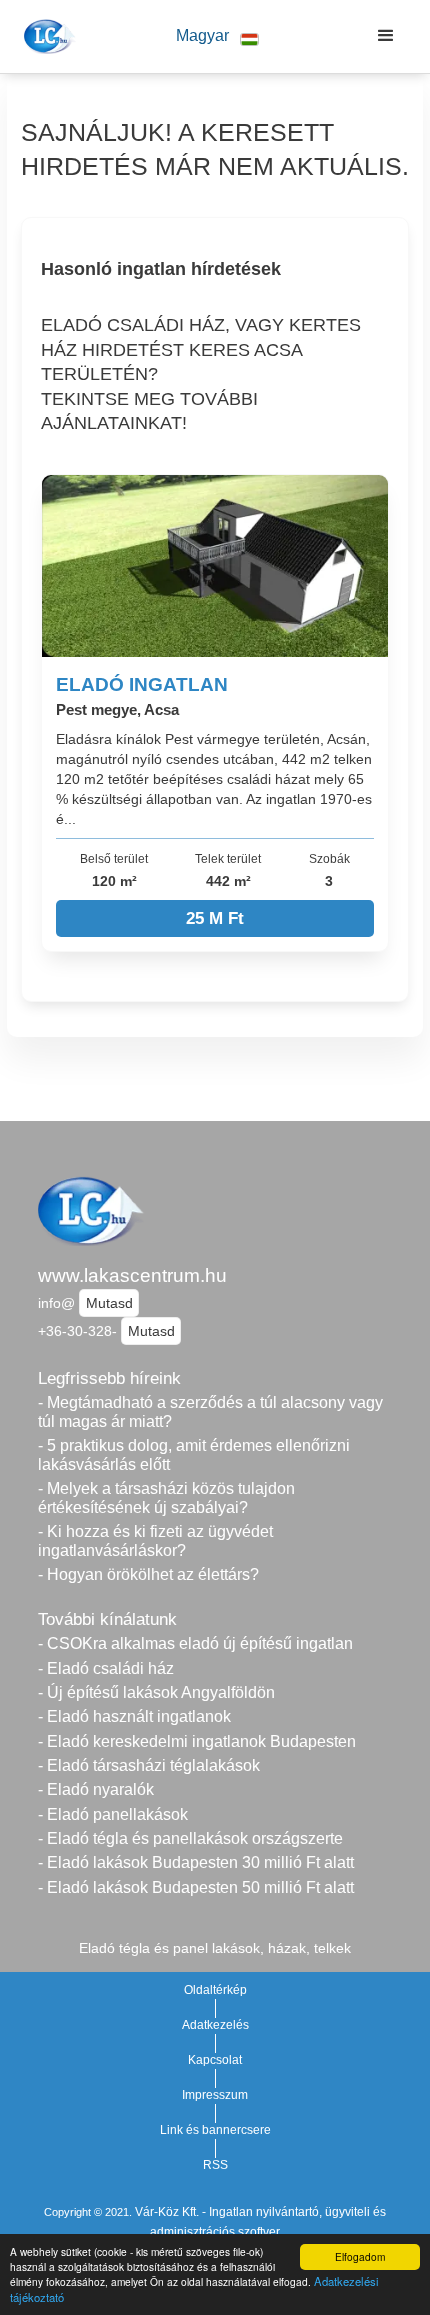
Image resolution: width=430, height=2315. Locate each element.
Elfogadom (360, 2256)
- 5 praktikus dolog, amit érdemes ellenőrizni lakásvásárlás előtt (194, 1455)
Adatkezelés (215, 2025)
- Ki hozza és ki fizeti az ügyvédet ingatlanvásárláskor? (155, 1541)
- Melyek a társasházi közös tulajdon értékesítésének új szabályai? (166, 1498)
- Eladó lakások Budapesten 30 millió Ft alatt (196, 1862)
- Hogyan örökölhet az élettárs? (148, 1574)
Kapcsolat (215, 2060)
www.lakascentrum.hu (132, 1275)
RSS (215, 2165)
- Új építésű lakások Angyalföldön (156, 1692)
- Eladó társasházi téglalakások (149, 1765)
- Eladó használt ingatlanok (134, 1716)
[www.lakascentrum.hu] (46, 36)
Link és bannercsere (215, 2130)
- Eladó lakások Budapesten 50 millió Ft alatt (196, 1887)
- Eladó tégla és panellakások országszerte (190, 1838)
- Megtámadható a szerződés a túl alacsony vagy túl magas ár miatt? (210, 1412)
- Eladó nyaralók (96, 1789)
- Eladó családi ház (106, 1668)
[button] (217, 36)
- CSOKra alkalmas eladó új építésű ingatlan (195, 1643)
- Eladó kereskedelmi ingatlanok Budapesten (197, 1741)
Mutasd (109, 1303)
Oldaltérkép (215, 1990)
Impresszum (215, 2095)
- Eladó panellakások (113, 1814)
